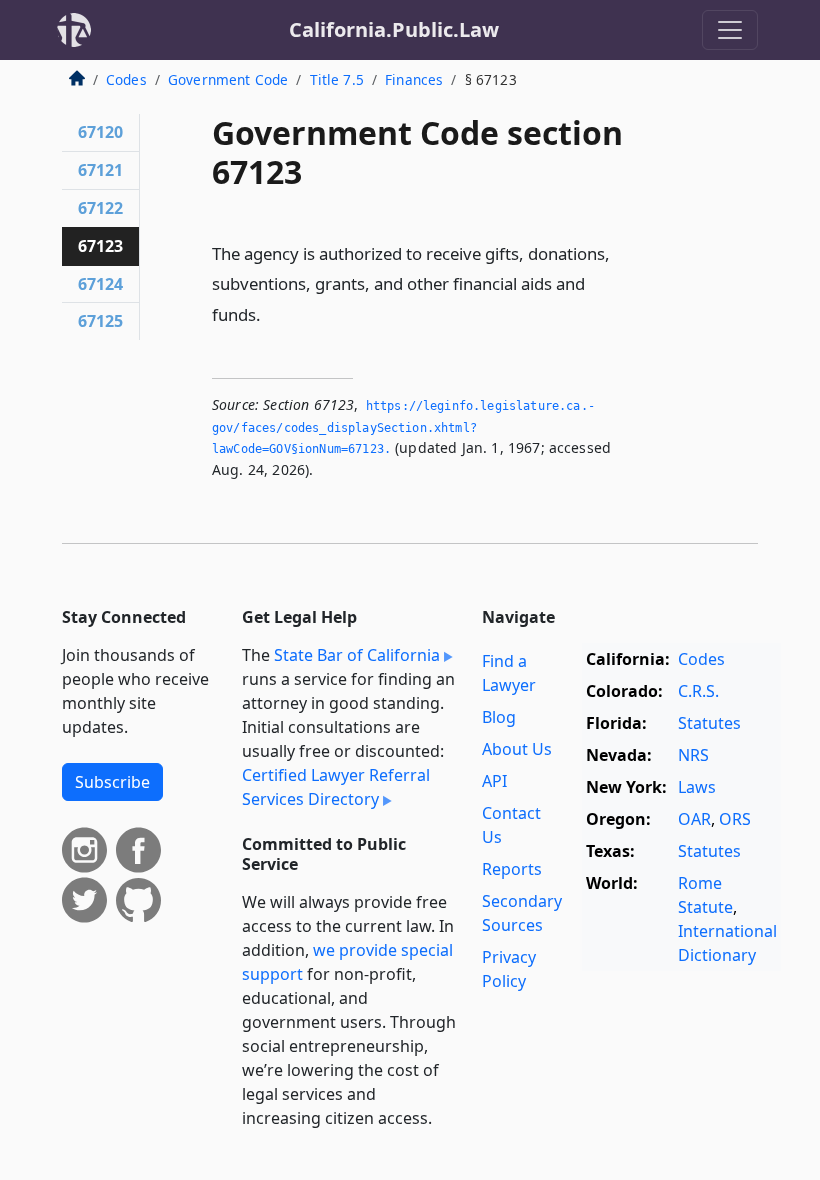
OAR (694, 819)
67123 (100, 246)
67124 (100, 284)
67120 (100, 132)
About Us (517, 749)
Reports (512, 869)
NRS (693, 755)
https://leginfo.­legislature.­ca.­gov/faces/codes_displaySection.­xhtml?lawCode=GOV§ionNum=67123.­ (403, 427)
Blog (499, 717)
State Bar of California (357, 655)
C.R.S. (698, 691)
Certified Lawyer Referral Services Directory (336, 787)
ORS (735, 819)
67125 (100, 321)
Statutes (709, 723)
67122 (100, 208)
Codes (126, 79)
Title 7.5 (337, 79)
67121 (100, 170)
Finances (414, 79)
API (494, 781)
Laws (697, 787)
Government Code (228, 79)
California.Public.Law (394, 29)
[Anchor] (272, 313)
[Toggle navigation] (730, 30)
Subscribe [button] (112, 782)
